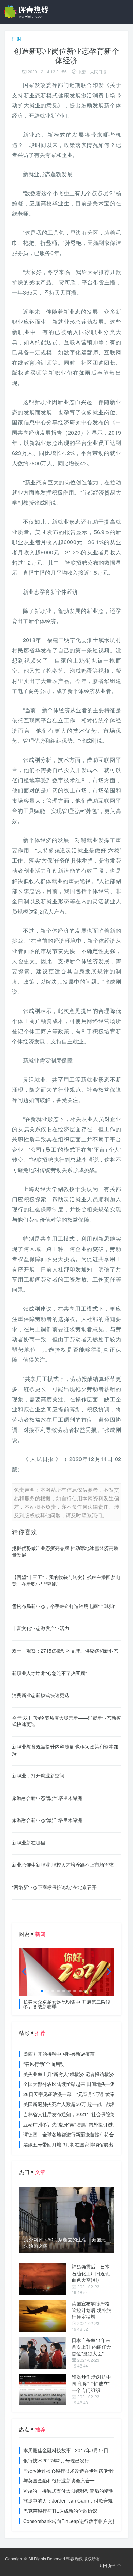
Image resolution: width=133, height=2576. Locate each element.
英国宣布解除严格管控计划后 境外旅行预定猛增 (91, 2310)
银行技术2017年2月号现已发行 (56, 2460)
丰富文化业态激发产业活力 (41, 1628)
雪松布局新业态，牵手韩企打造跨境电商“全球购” (64, 1606)
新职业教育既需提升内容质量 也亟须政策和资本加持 (65, 1750)
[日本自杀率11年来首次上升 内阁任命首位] (43, 2353)
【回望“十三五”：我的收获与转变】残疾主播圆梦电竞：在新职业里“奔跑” (66, 1580)
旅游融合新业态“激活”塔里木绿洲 (47, 1798)
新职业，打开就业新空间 (38, 1775)
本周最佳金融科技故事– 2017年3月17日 (66, 2450)
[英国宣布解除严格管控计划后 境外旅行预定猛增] (43, 2316)
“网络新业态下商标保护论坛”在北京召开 (54, 1887)
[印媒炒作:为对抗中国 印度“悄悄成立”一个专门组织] (43, 2389)
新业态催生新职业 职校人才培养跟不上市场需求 (63, 1864)
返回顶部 (107, 2565)
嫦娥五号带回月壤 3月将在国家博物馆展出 (68, 2144)
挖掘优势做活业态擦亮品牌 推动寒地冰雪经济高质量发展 (65, 1551)
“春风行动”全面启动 (44, 2064)
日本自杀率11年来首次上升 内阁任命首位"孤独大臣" (91, 2347)
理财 (17, 39)
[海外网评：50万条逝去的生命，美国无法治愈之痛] (66, 2220)
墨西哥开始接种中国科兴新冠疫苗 (59, 2054)
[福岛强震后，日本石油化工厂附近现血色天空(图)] (43, 2279)
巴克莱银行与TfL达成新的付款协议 (60, 2511)
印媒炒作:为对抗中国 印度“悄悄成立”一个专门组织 (91, 2383)
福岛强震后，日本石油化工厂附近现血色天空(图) (91, 2273)
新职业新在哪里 (29, 1842)
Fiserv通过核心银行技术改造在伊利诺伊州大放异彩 (78, 2471)
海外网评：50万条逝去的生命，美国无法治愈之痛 (65, 2243)
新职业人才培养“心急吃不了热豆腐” (49, 1673)
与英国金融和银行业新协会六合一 (59, 2480)
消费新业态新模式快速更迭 (41, 1695)
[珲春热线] (27, 12)
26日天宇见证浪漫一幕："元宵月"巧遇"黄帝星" (72, 2094)
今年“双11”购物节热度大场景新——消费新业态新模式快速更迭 (66, 1721)
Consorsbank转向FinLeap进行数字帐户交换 (70, 2521)
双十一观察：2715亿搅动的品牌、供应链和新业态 (65, 1651)
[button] (42, 1991)
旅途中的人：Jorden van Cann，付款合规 (68, 2500)
